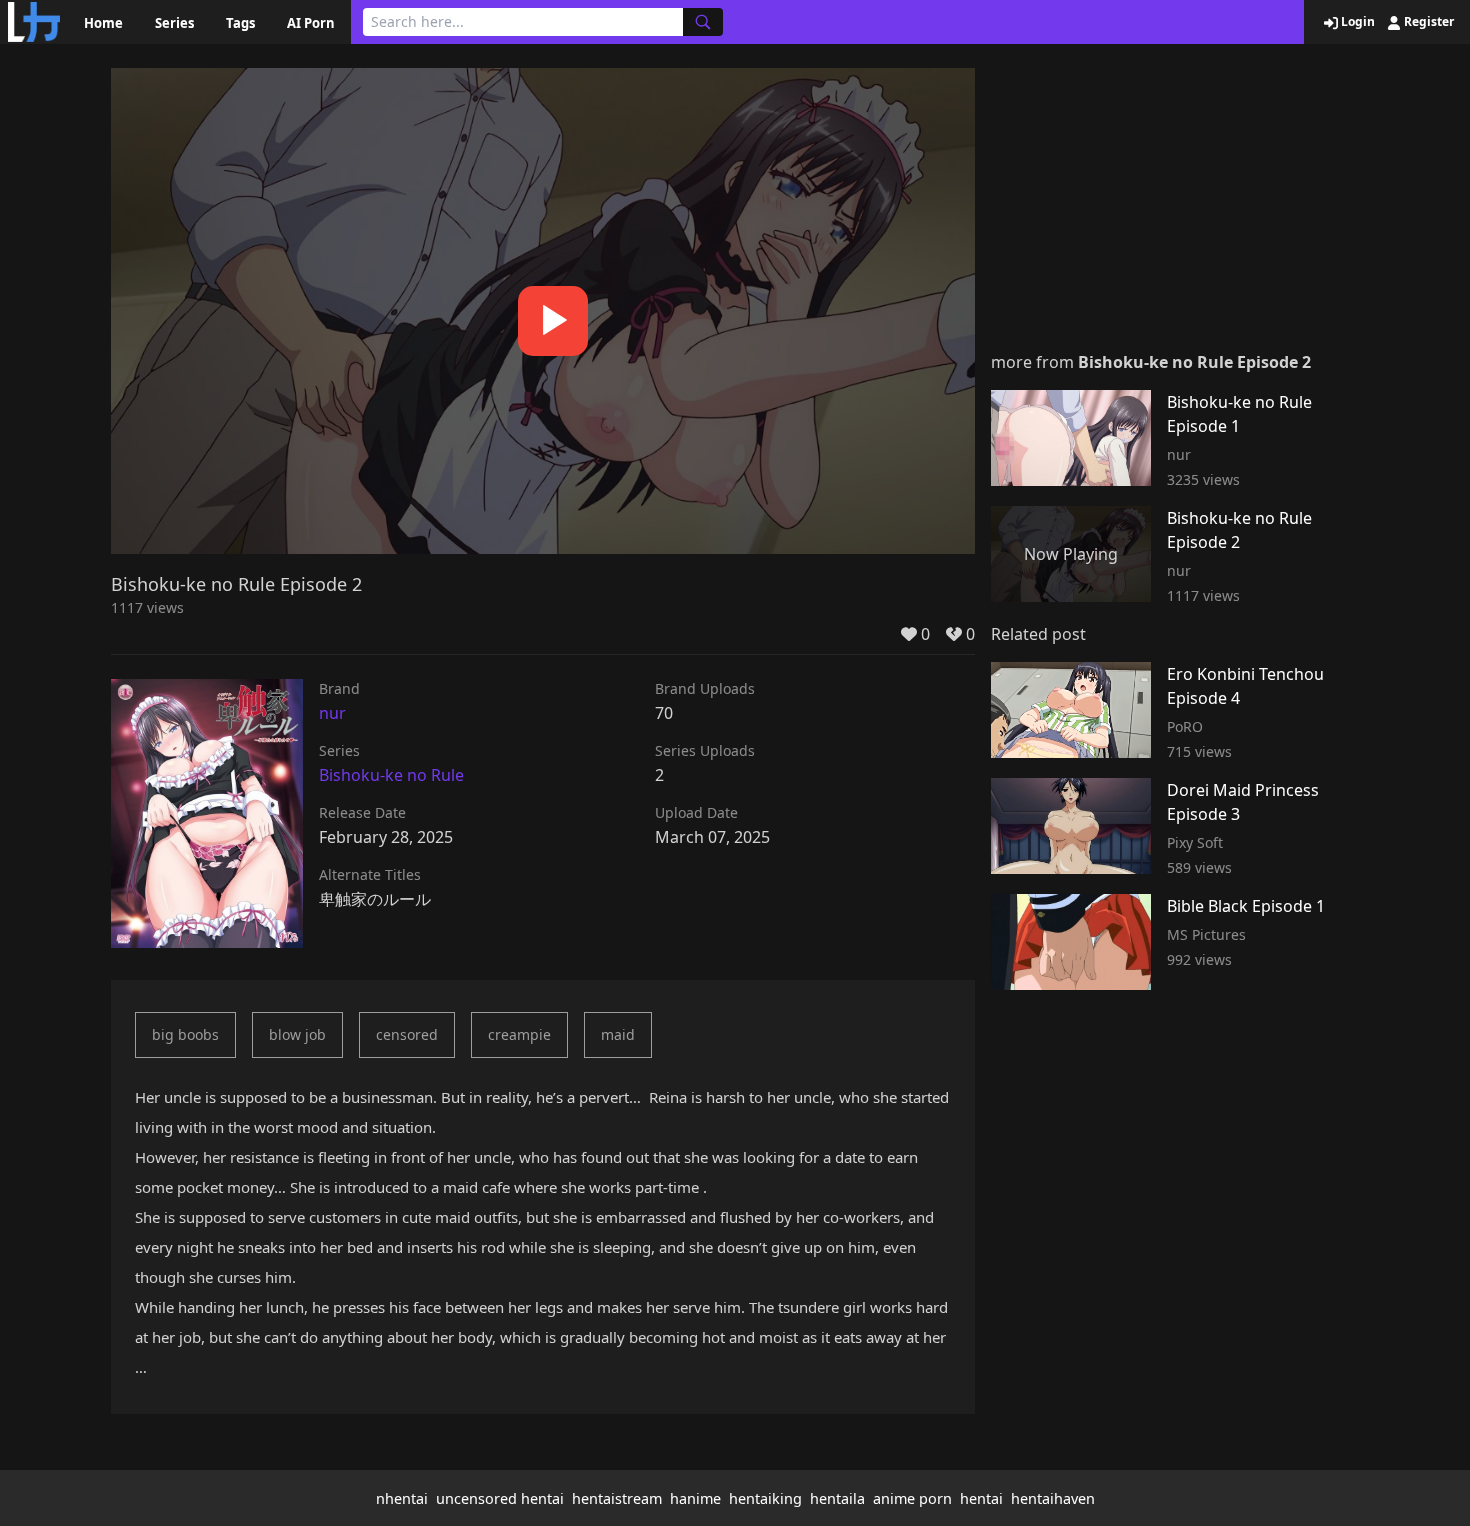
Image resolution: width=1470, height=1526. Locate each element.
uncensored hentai (500, 1498)
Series (174, 23)
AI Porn (311, 23)
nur (332, 713)
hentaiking (765, 1498)
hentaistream (617, 1498)
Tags (240, 23)
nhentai (402, 1498)
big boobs (185, 1034)
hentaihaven (1053, 1498)
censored (407, 1034)
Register (1427, 22)
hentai (981, 1498)
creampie (519, 1034)
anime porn (912, 1498)
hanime (695, 1498)
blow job (297, 1034)
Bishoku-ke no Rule (391, 775)
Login (1356, 22)
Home (103, 23)
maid (618, 1034)
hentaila (837, 1498)
